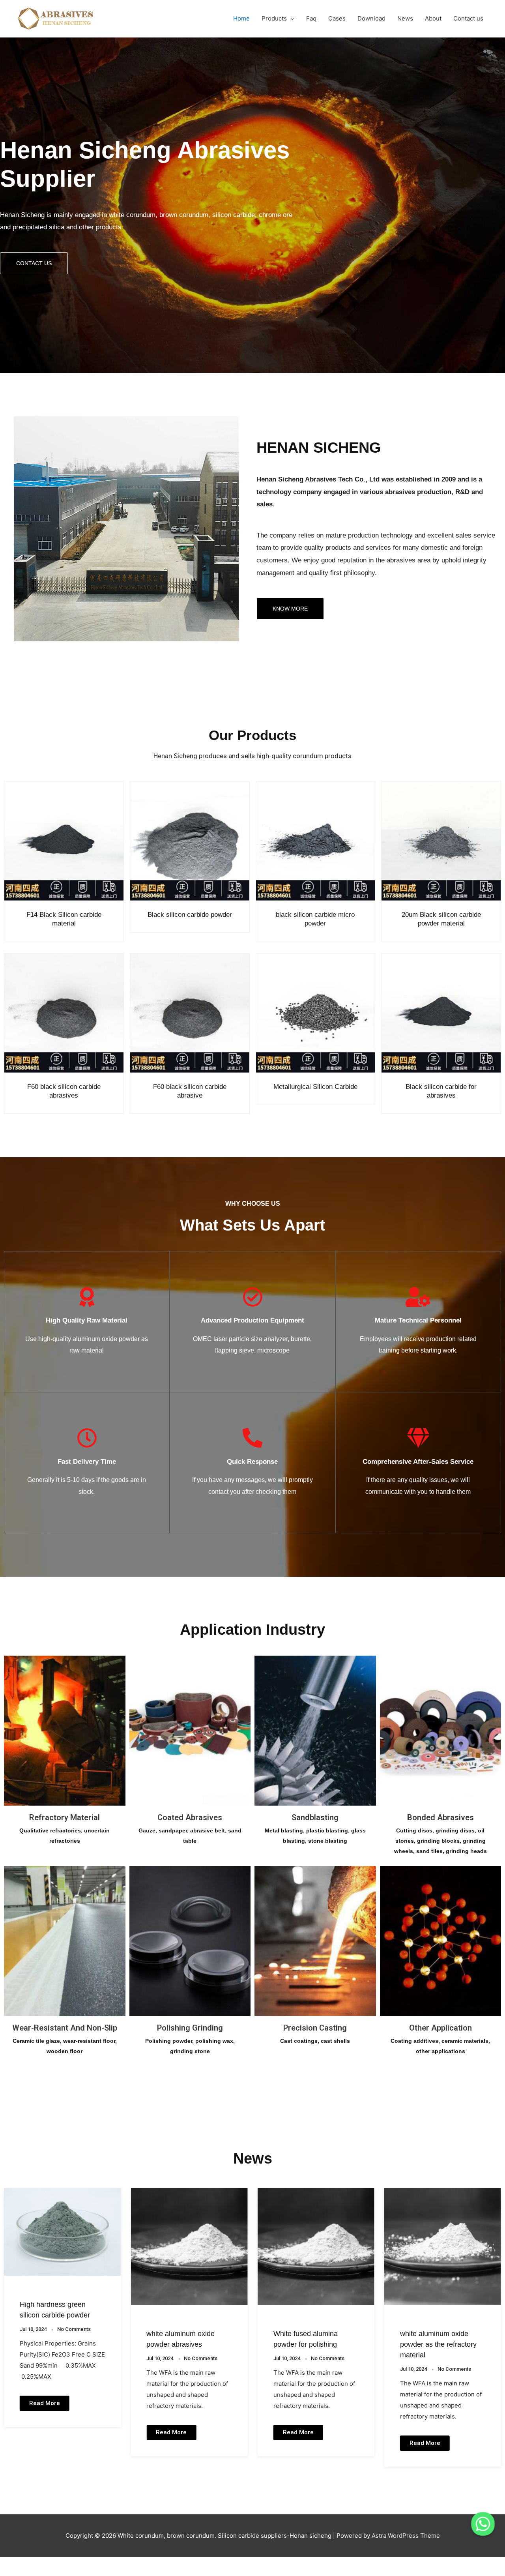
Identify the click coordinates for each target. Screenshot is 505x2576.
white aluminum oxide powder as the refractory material (312, 2344)
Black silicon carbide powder (190, 915)
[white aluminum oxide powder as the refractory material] (316, 2246)
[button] (34, 263)
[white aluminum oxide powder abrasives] (62, 2246)
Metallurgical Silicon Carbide (315, 1087)
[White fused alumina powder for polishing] (189, 2246)
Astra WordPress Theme (406, 2536)
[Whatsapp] (483, 2524)
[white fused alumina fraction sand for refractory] (443, 2246)
